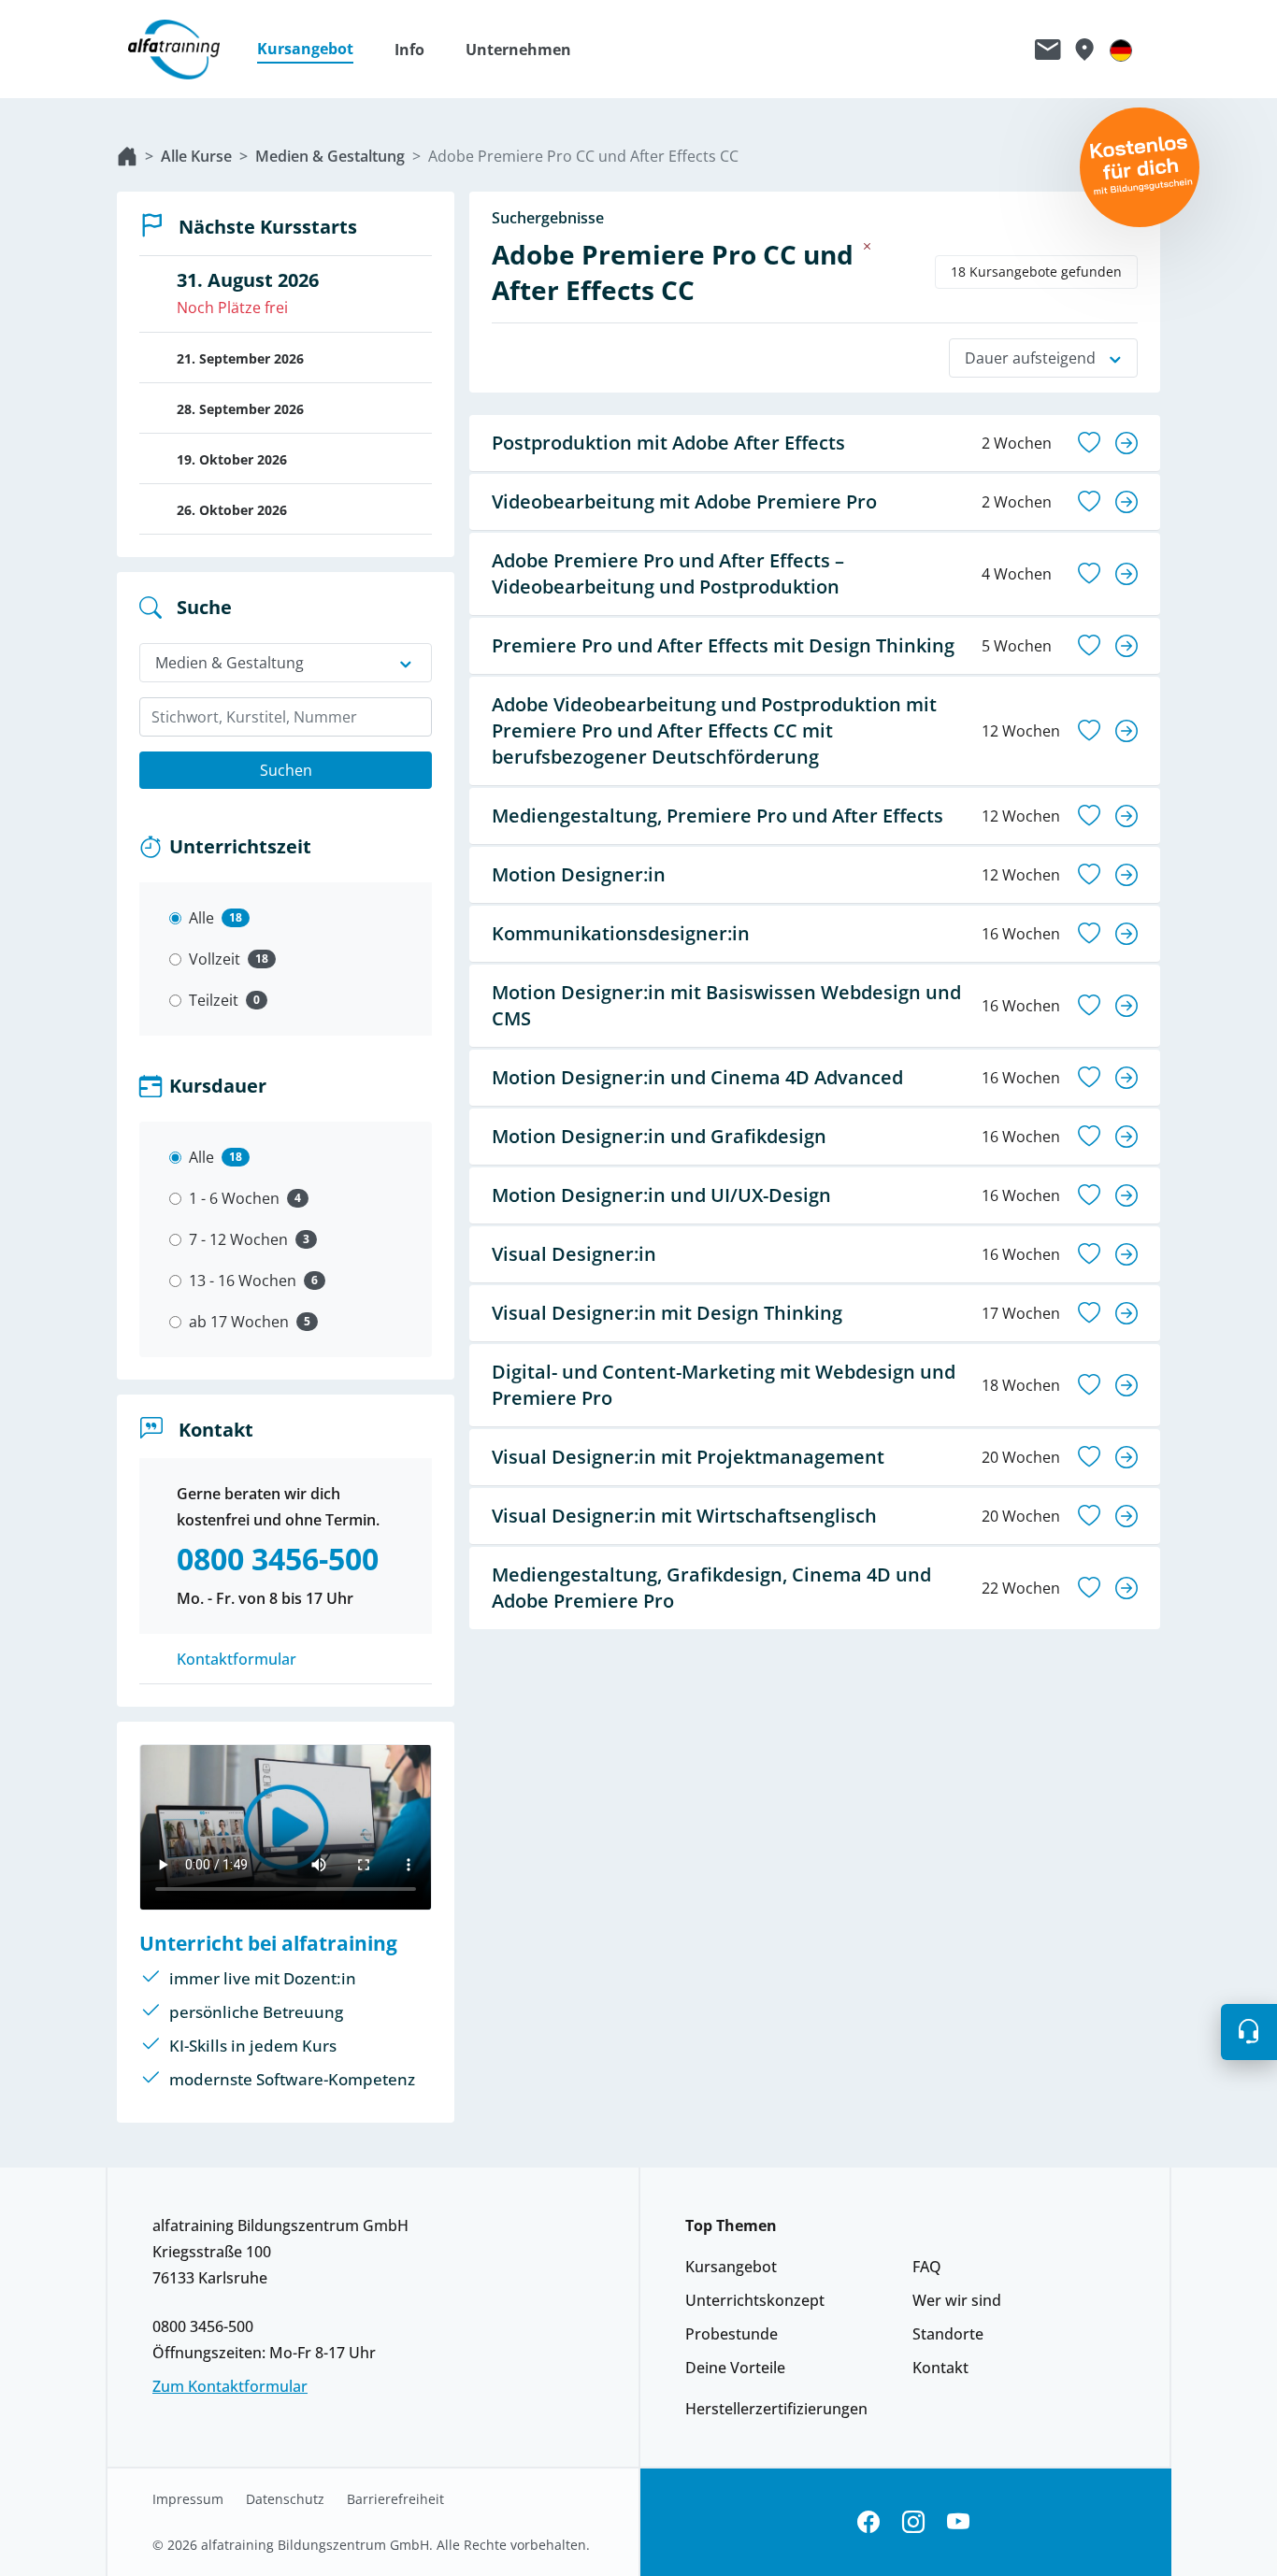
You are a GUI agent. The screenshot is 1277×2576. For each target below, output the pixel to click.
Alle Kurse (196, 156)
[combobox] (286, 717)
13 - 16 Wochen (243, 1281)
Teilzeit (214, 1000)
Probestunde (732, 2334)
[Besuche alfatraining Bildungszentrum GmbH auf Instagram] (913, 2522)
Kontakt (940, 2368)
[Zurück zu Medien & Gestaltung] (868, 246)
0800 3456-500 (203, 2326)
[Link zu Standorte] (1084, 50)
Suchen (286, 770)
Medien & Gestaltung (330, 156)
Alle (201, 918)
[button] (315, 50)
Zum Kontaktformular (230, 2386)
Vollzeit (215, 959)
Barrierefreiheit (395, 2499)
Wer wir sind (957, 2300)
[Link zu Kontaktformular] (1048, 50)
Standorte (948, 2334)
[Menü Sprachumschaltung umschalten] (1121, 50)
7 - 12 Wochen (238, 1239)
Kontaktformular (237, 1659)
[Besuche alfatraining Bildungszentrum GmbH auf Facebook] (868, 2522)
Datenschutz (285, 2499)
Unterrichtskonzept (755, 2300)
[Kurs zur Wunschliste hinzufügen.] (1089, 443)
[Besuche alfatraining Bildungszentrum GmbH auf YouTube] (958, 2522)
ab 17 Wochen (239, 1322)
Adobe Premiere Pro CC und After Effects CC (583, 156)
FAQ (927, 2267)
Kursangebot (731, 2267)
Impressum (188, 2499)
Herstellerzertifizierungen (776, 2409)
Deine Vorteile (735, 2368)
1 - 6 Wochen (234, 1198)
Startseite (127, 156)
